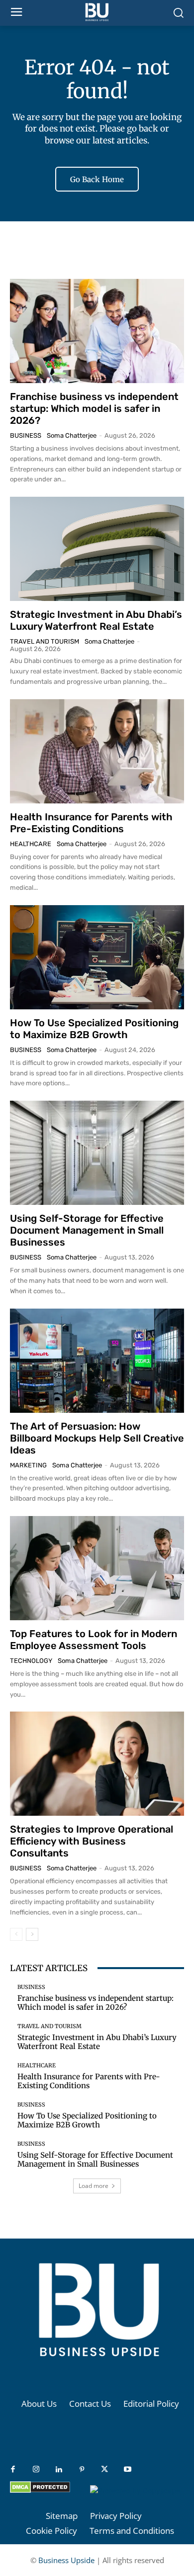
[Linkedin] (59, 2470)
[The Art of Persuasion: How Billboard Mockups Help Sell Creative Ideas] (97, 1361)
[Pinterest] (82, 2470)
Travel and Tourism (45, 641)
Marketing (28, 1465)
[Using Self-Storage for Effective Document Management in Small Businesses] (97, 1153)
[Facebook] (13, 2470)
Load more (94, 2186)
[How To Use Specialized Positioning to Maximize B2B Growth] (97, 957)
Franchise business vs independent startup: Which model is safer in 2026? (94, 408)
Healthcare (31, 844)
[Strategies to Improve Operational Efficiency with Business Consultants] (97, 1764)
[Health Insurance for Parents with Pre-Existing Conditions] (97, 751)
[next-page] (32, 1934)
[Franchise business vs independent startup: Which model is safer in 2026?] (97, 331)
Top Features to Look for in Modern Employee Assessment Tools (94, 1640)
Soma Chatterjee (72, 435)
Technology (31, 1661)
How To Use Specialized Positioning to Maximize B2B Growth (94, 1029)
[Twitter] (104, 2470)
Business (26, 435)
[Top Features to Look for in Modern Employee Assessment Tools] (97, 1568)
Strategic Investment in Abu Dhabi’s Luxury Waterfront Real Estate (96, 620)
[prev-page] (16, 1934)
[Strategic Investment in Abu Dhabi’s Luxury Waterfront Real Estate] (97, 549)
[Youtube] (127, 2470)
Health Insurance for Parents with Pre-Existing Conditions (91, 823)
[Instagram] (36, 2470)
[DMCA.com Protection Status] (40, 2490)
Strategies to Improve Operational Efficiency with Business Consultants (92, 1841)
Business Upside (66, 2560)
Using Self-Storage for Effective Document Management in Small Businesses (87, 1230)
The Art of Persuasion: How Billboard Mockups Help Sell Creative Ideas (97, 1438)
